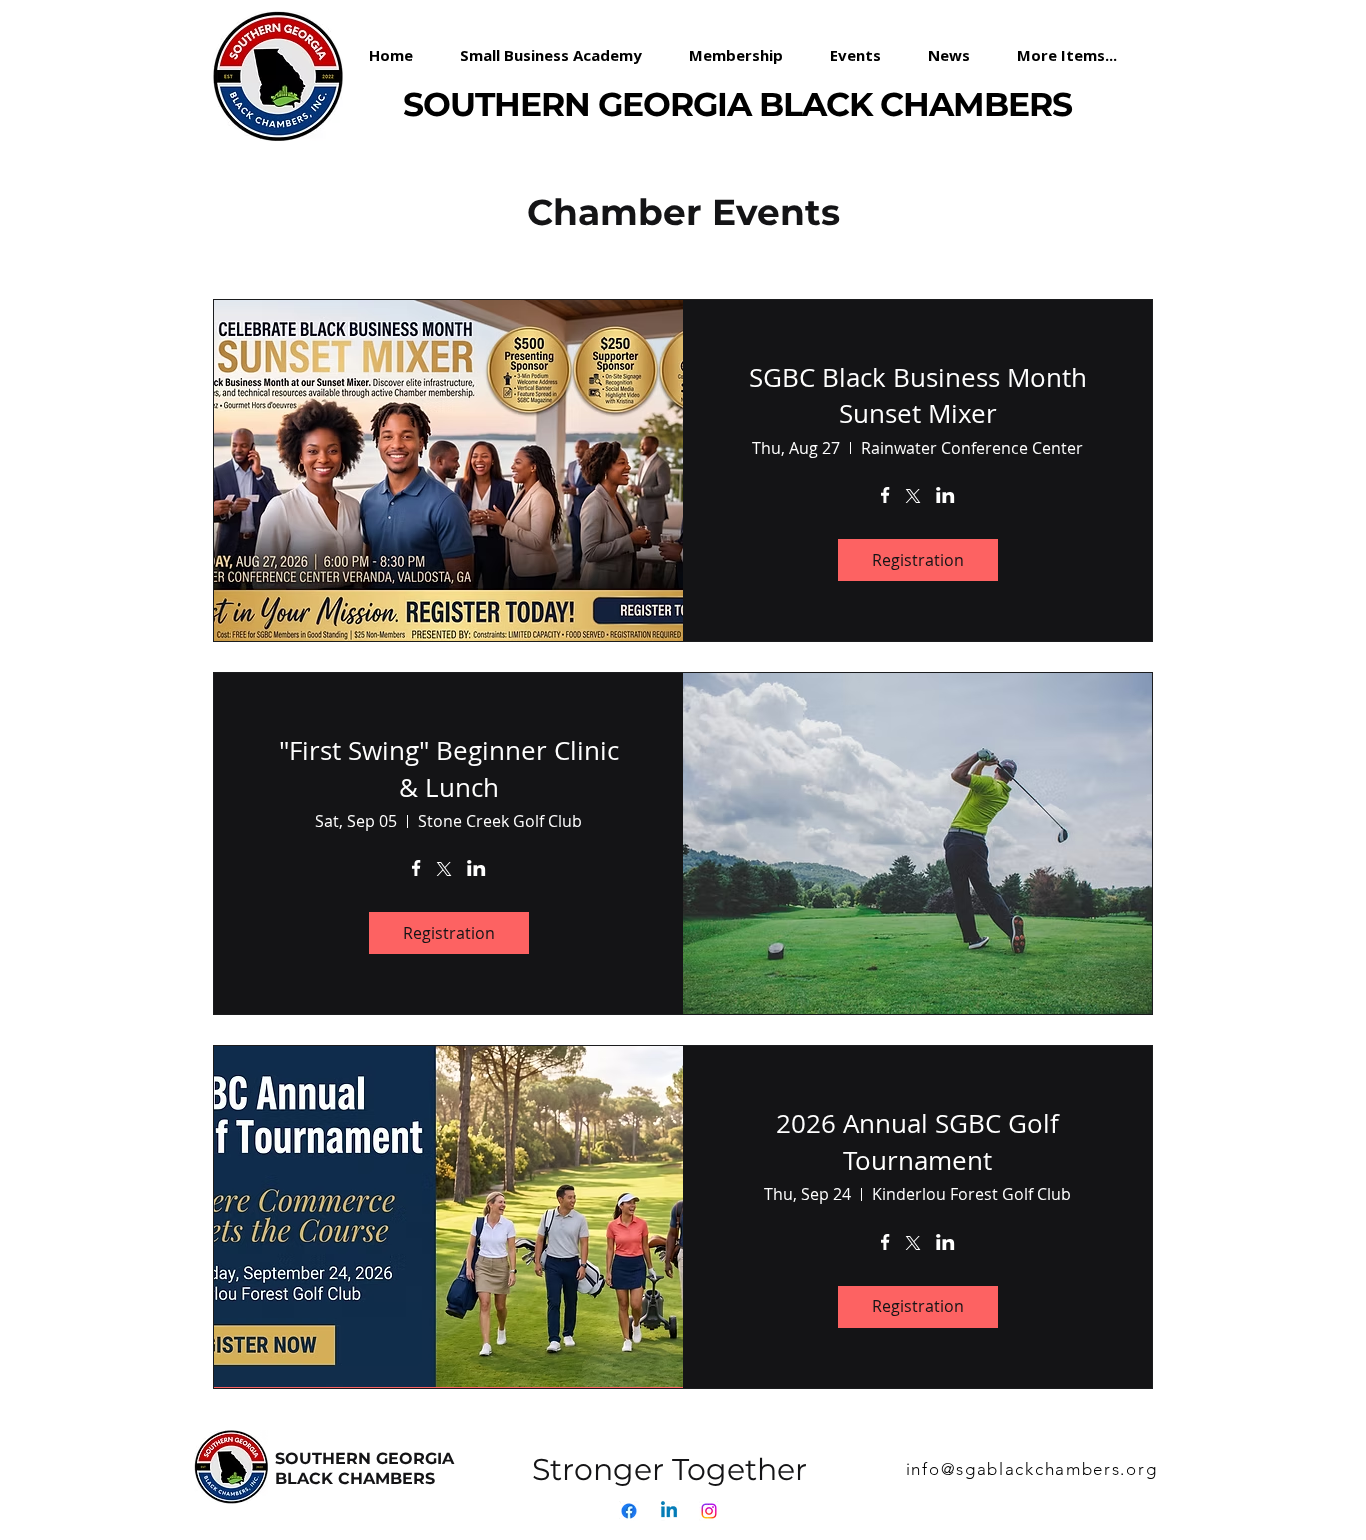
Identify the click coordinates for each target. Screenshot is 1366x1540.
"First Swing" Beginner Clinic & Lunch (449, 768)
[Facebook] (629, 1511)
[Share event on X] (913, 498)
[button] (744, 55)
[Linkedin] (669, 1511)
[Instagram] (709, 1511)
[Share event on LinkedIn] (945, 497)
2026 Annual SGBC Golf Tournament (917, 1141)
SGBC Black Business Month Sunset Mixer (918, 395)
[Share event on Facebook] (885, 497)
